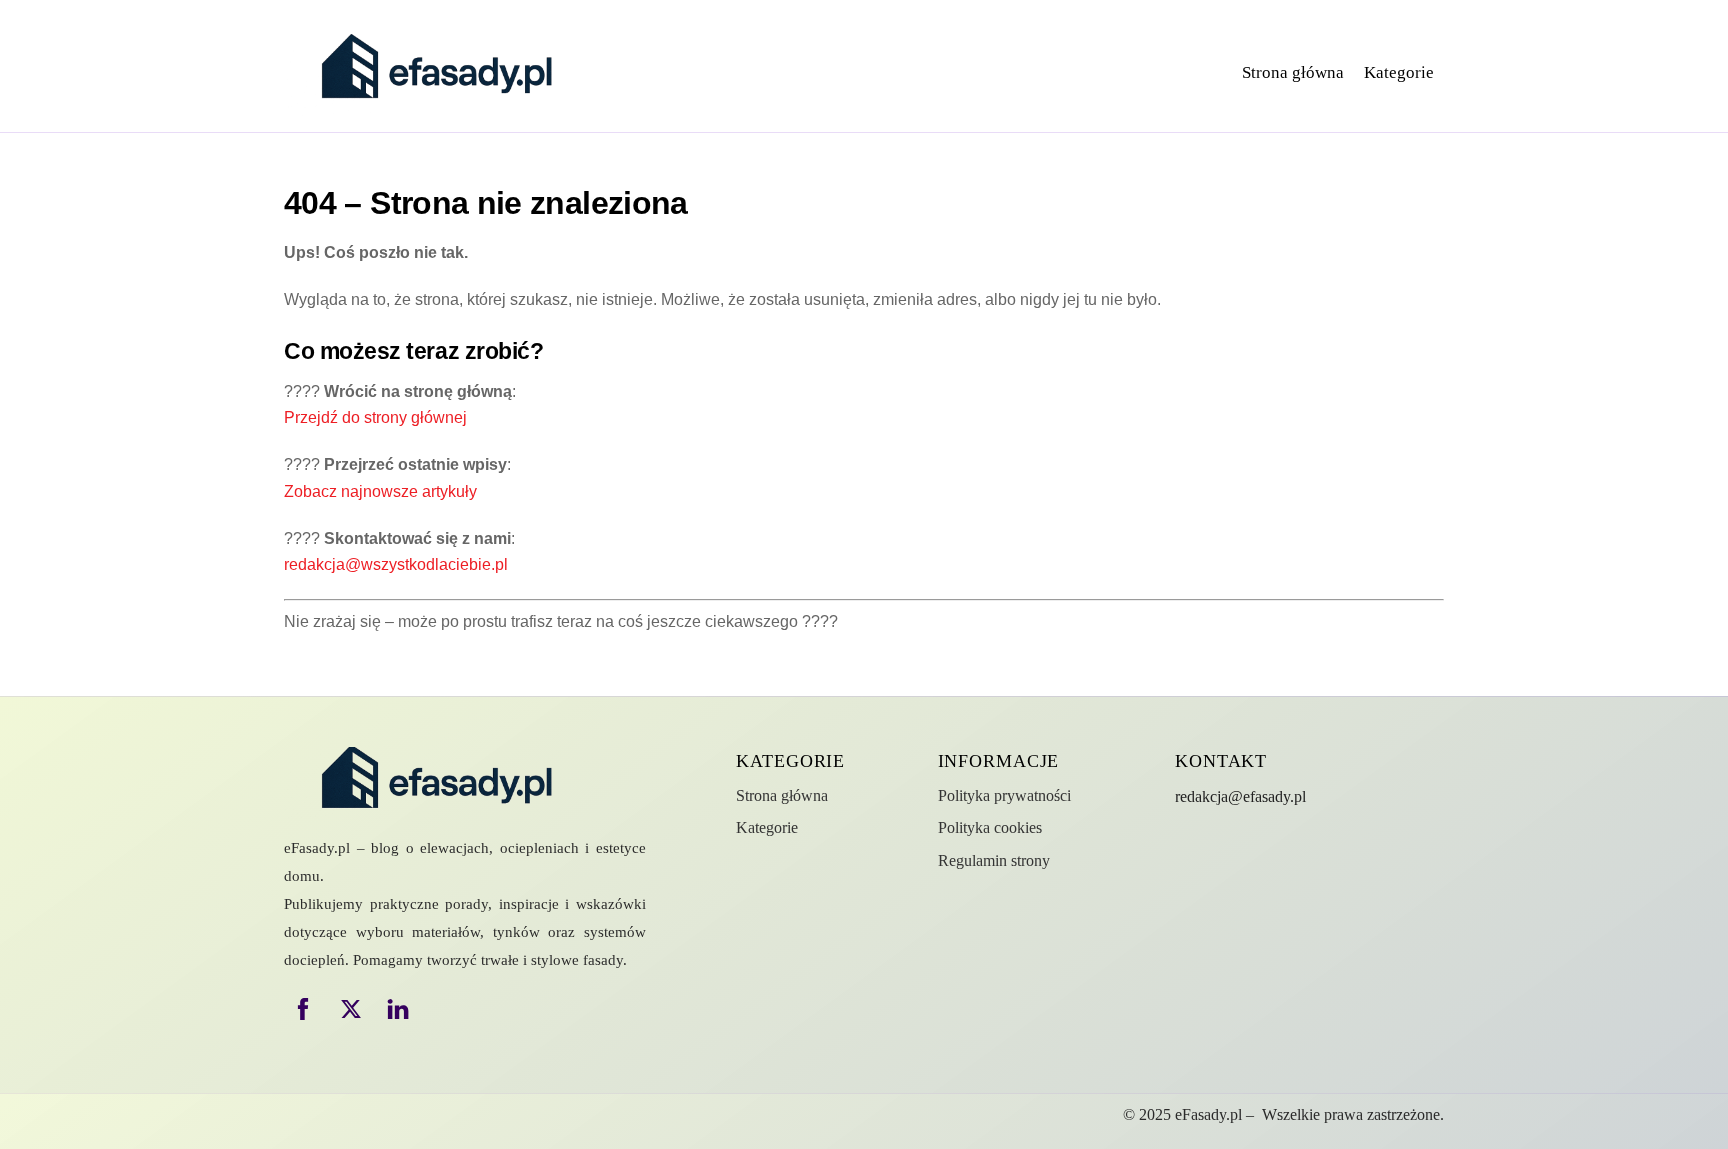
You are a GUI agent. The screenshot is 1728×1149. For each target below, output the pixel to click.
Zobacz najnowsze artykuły (380, 491)
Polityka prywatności (1004, 795)
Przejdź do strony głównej (375, 417)
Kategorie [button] (1399, 72)
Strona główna (1293, 72)
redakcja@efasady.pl (1240, 796)
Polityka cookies (990, 827)
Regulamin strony (994, 860)
